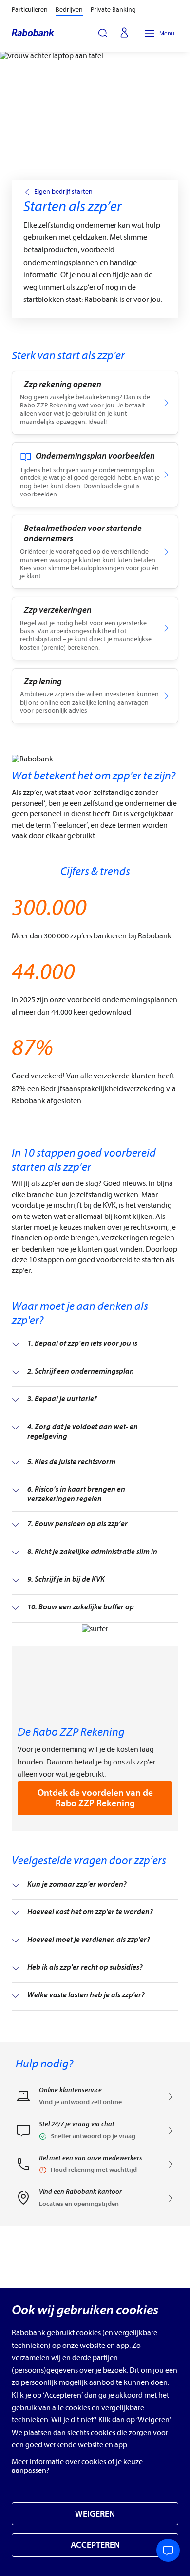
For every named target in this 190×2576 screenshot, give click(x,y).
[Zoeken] (103, 33)
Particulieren (30, 9)
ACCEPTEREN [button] (95, 2545)
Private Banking (113, 9)
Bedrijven (69, 9)
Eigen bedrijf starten (63, 192)
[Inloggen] (124, 34)
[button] (95, 2134)
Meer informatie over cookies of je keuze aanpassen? (77, 2466)
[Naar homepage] (33, 34)
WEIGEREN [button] (95, 2514)
